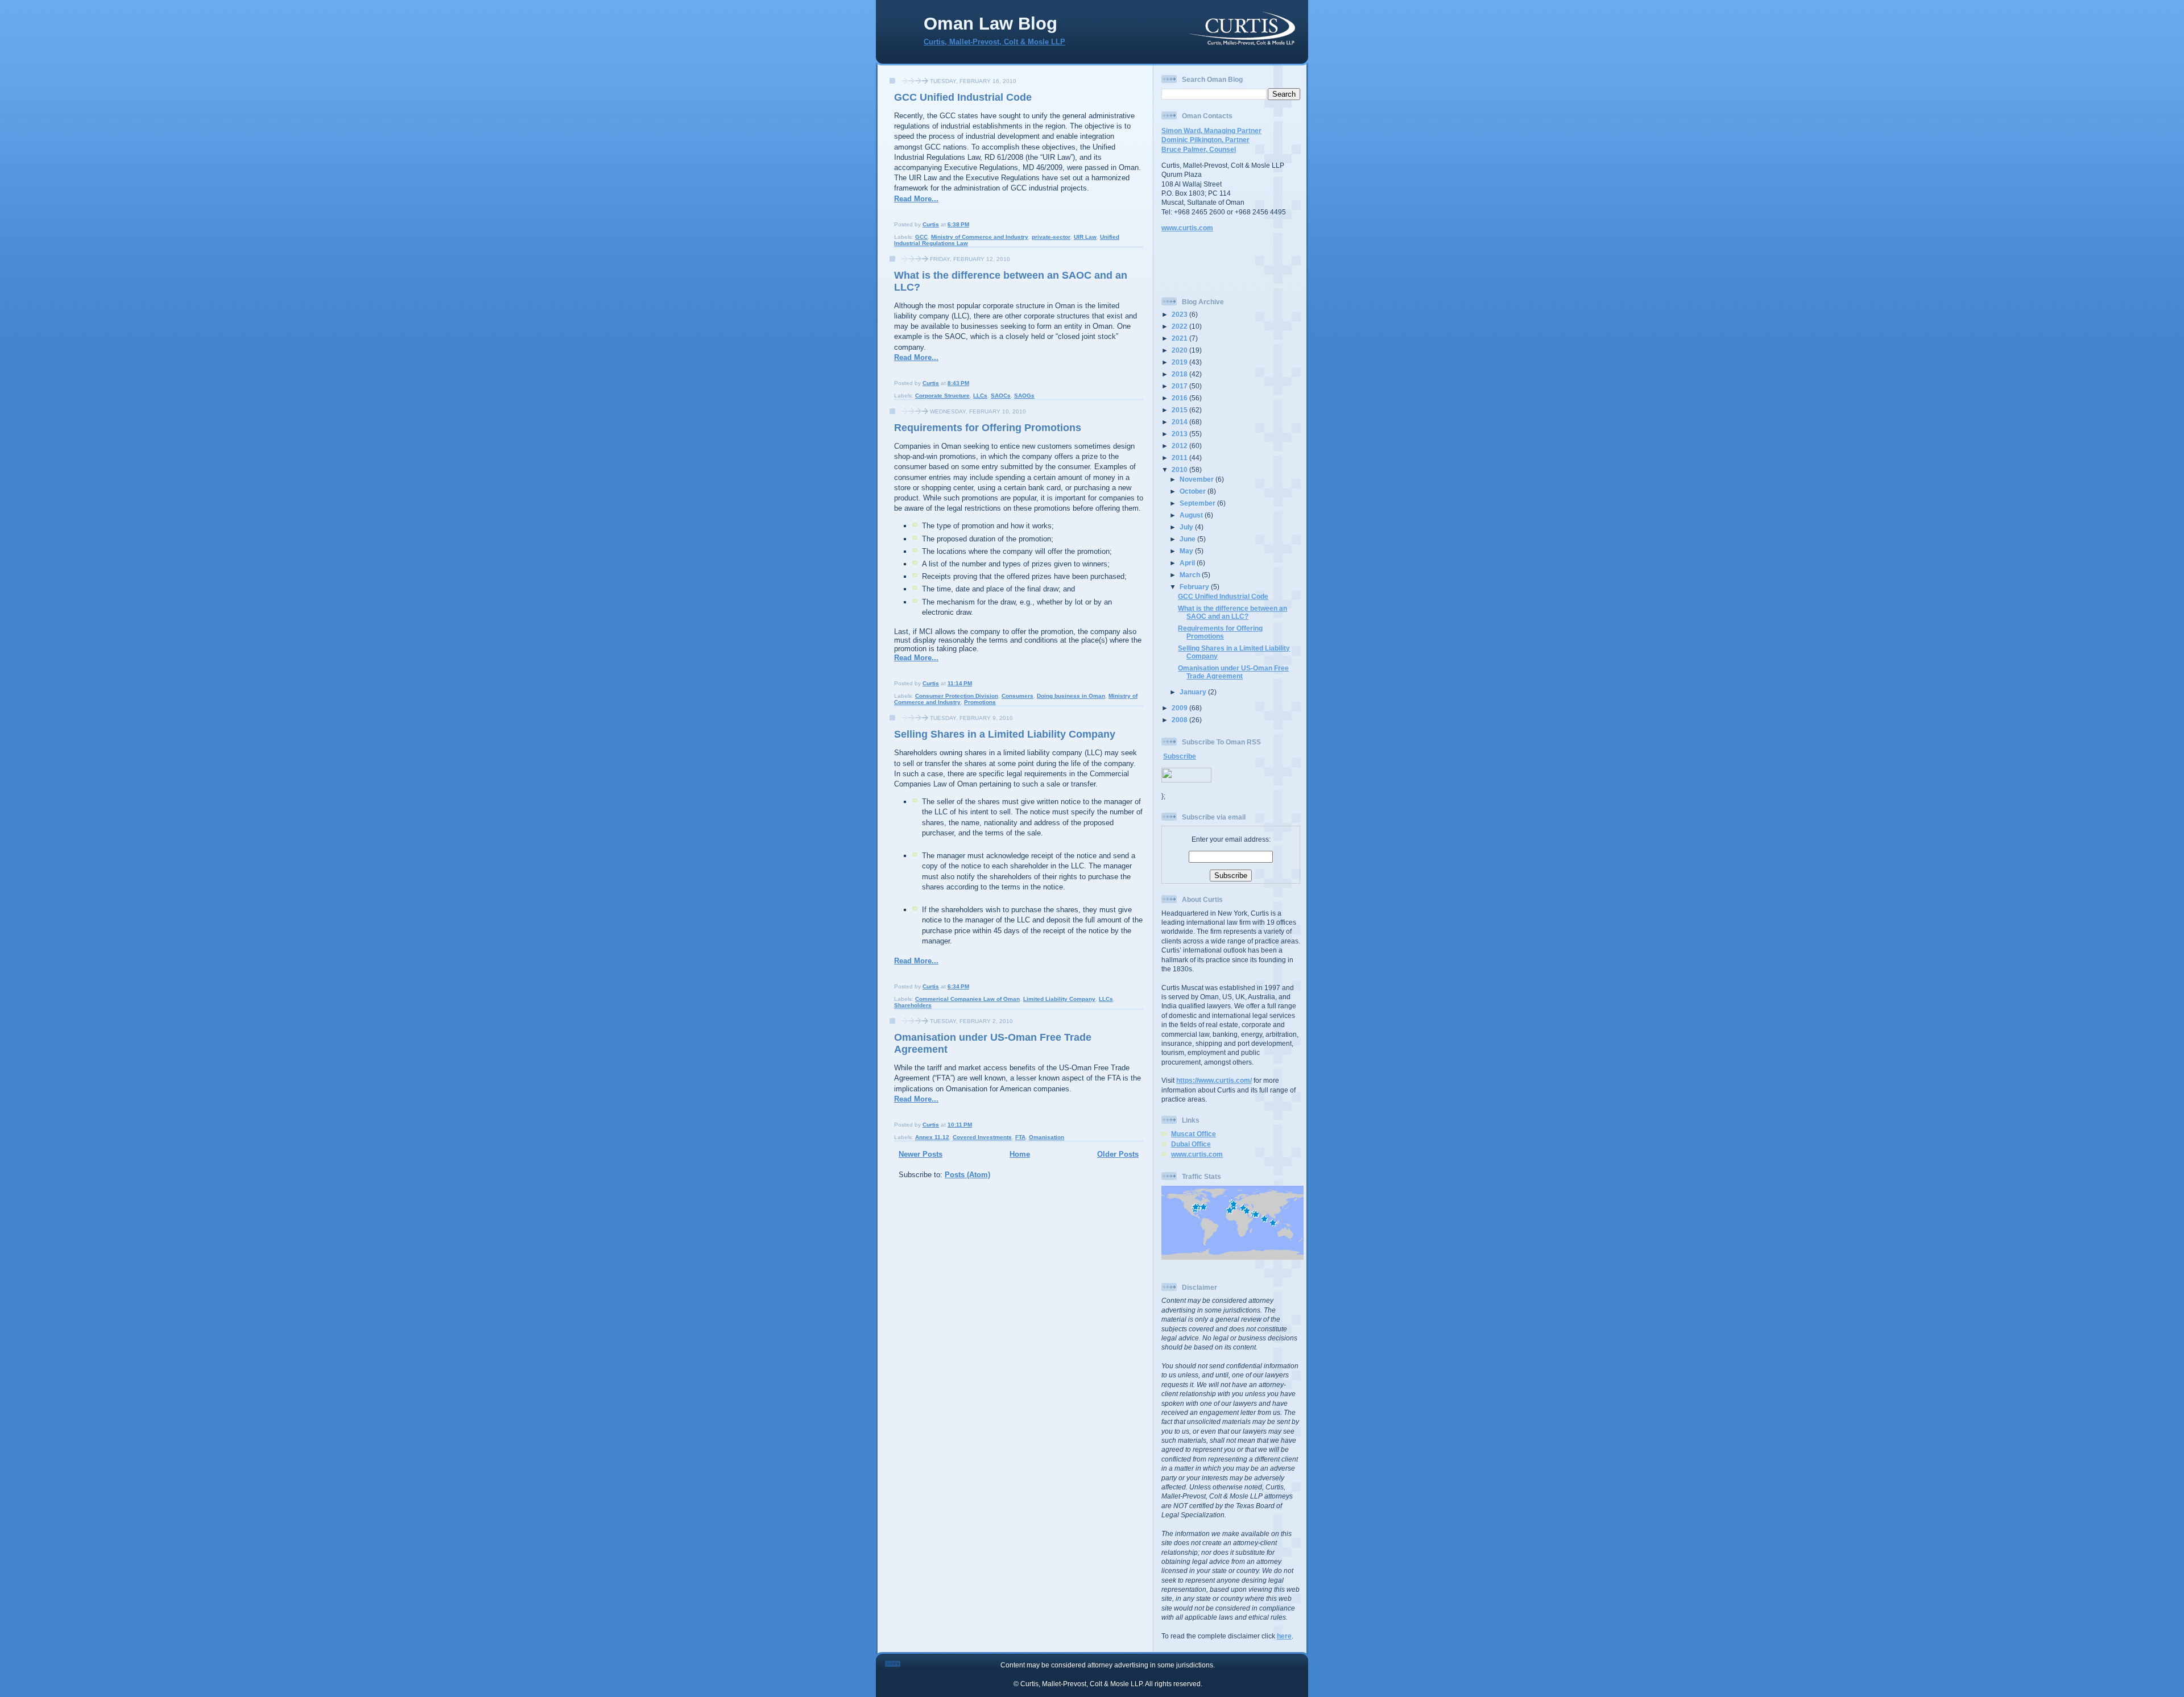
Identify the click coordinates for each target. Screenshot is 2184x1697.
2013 (1180, 434)
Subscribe (1180, 756)
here (1284, 1636)
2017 (1180, 386)
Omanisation (1046, 1137)
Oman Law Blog (990, 24)
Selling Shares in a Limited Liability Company (1005, 734)
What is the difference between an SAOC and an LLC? (1232, 612)
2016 (1180, 398)
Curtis (931, 224)
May (1187, 551)
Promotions (980, 702)
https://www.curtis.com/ (1214, 1080)
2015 (1180, 410)
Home (1020, 1154)
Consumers (1017, 696)
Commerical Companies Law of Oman (967, 999)
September (1198, 503)
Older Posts (1118, 1154)
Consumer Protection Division (957, 696)
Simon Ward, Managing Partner (1211, 131)
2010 (1180, 469)
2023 (1180, 314)
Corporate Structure (942, 396)
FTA (1020, 1137)
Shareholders (913, 1005)
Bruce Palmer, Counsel (1199, 149)
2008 (1180, 720)
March (1191, 575)
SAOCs (1001, 396)
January (1194, 692)
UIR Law (1085, 237)
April (1188, 563)
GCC (921, 237)
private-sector (1051, 237)
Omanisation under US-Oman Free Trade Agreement (1233, 672)
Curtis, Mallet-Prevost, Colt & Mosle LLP (994, 42)
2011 (1180, 458)
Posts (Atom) (967, 1175)
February (1195, 587)
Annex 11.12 (932, 1137)
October (1194, 491)
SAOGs (1024, 396)
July (1187, 527)
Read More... (916, 199)
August (1192, 515)
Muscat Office (1194, 1134)
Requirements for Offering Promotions (988, 428)
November (1198, 479)
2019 (1180, 362)
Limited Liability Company (1059, 999)
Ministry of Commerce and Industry (980, 237)
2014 (1180, 422)
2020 (1180, 350)
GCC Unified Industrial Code (963, 97)
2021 (1180, 338)
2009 (1180, 708)
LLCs (980, 396)
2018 (1180, 374)
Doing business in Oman (1071, 696)
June (1188, 539)
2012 (1180, 446)
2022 (1180, 326)
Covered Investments (982, 1137)
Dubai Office (1191, 1144)
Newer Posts (921, 1154)
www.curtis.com (1187, 228)
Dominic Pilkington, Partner (1205, 140)
